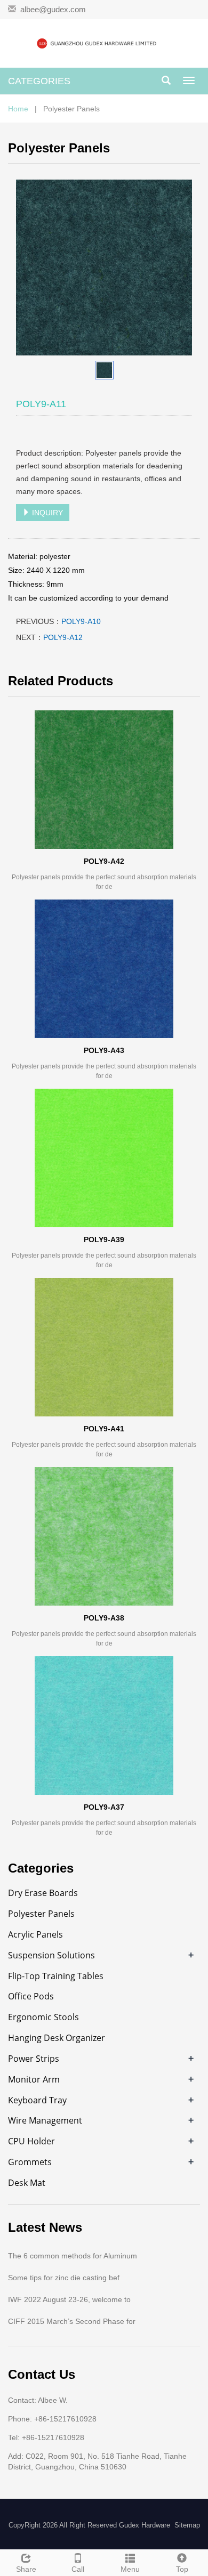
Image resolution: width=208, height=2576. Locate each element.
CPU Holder (31, 2141)
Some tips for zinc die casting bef (64, 2278)
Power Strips (34, 2059)
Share (26, 2569)
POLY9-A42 (104, 861)
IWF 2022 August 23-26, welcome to (69, 2299)
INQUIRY (46, 513)
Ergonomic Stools (43, 2017)
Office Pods (31, 1996)
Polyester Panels (41, 1914)
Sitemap (187, 2525)
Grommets (30, 2162)
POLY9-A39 (104, 1240)
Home (18, 109)
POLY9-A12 (63, 637)
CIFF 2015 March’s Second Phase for (72, 2321)
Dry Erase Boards (43, 1893)
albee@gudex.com (53, 9)
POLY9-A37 (104, 1807)
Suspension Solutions (51, 1955)
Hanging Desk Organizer (57, 2038)
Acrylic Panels (35, 1934)
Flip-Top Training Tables (56, 1976)
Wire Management (45, 2120)
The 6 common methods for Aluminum (73, 2256)
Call (78, 2569)
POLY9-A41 (104, 1429)
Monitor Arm (34, 2079)
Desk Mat (27, 2183)
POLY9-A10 (81, 621)
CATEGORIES (39, 81)
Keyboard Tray (37, 2100)
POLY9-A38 (104, 1618)
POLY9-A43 (104, 1050)
